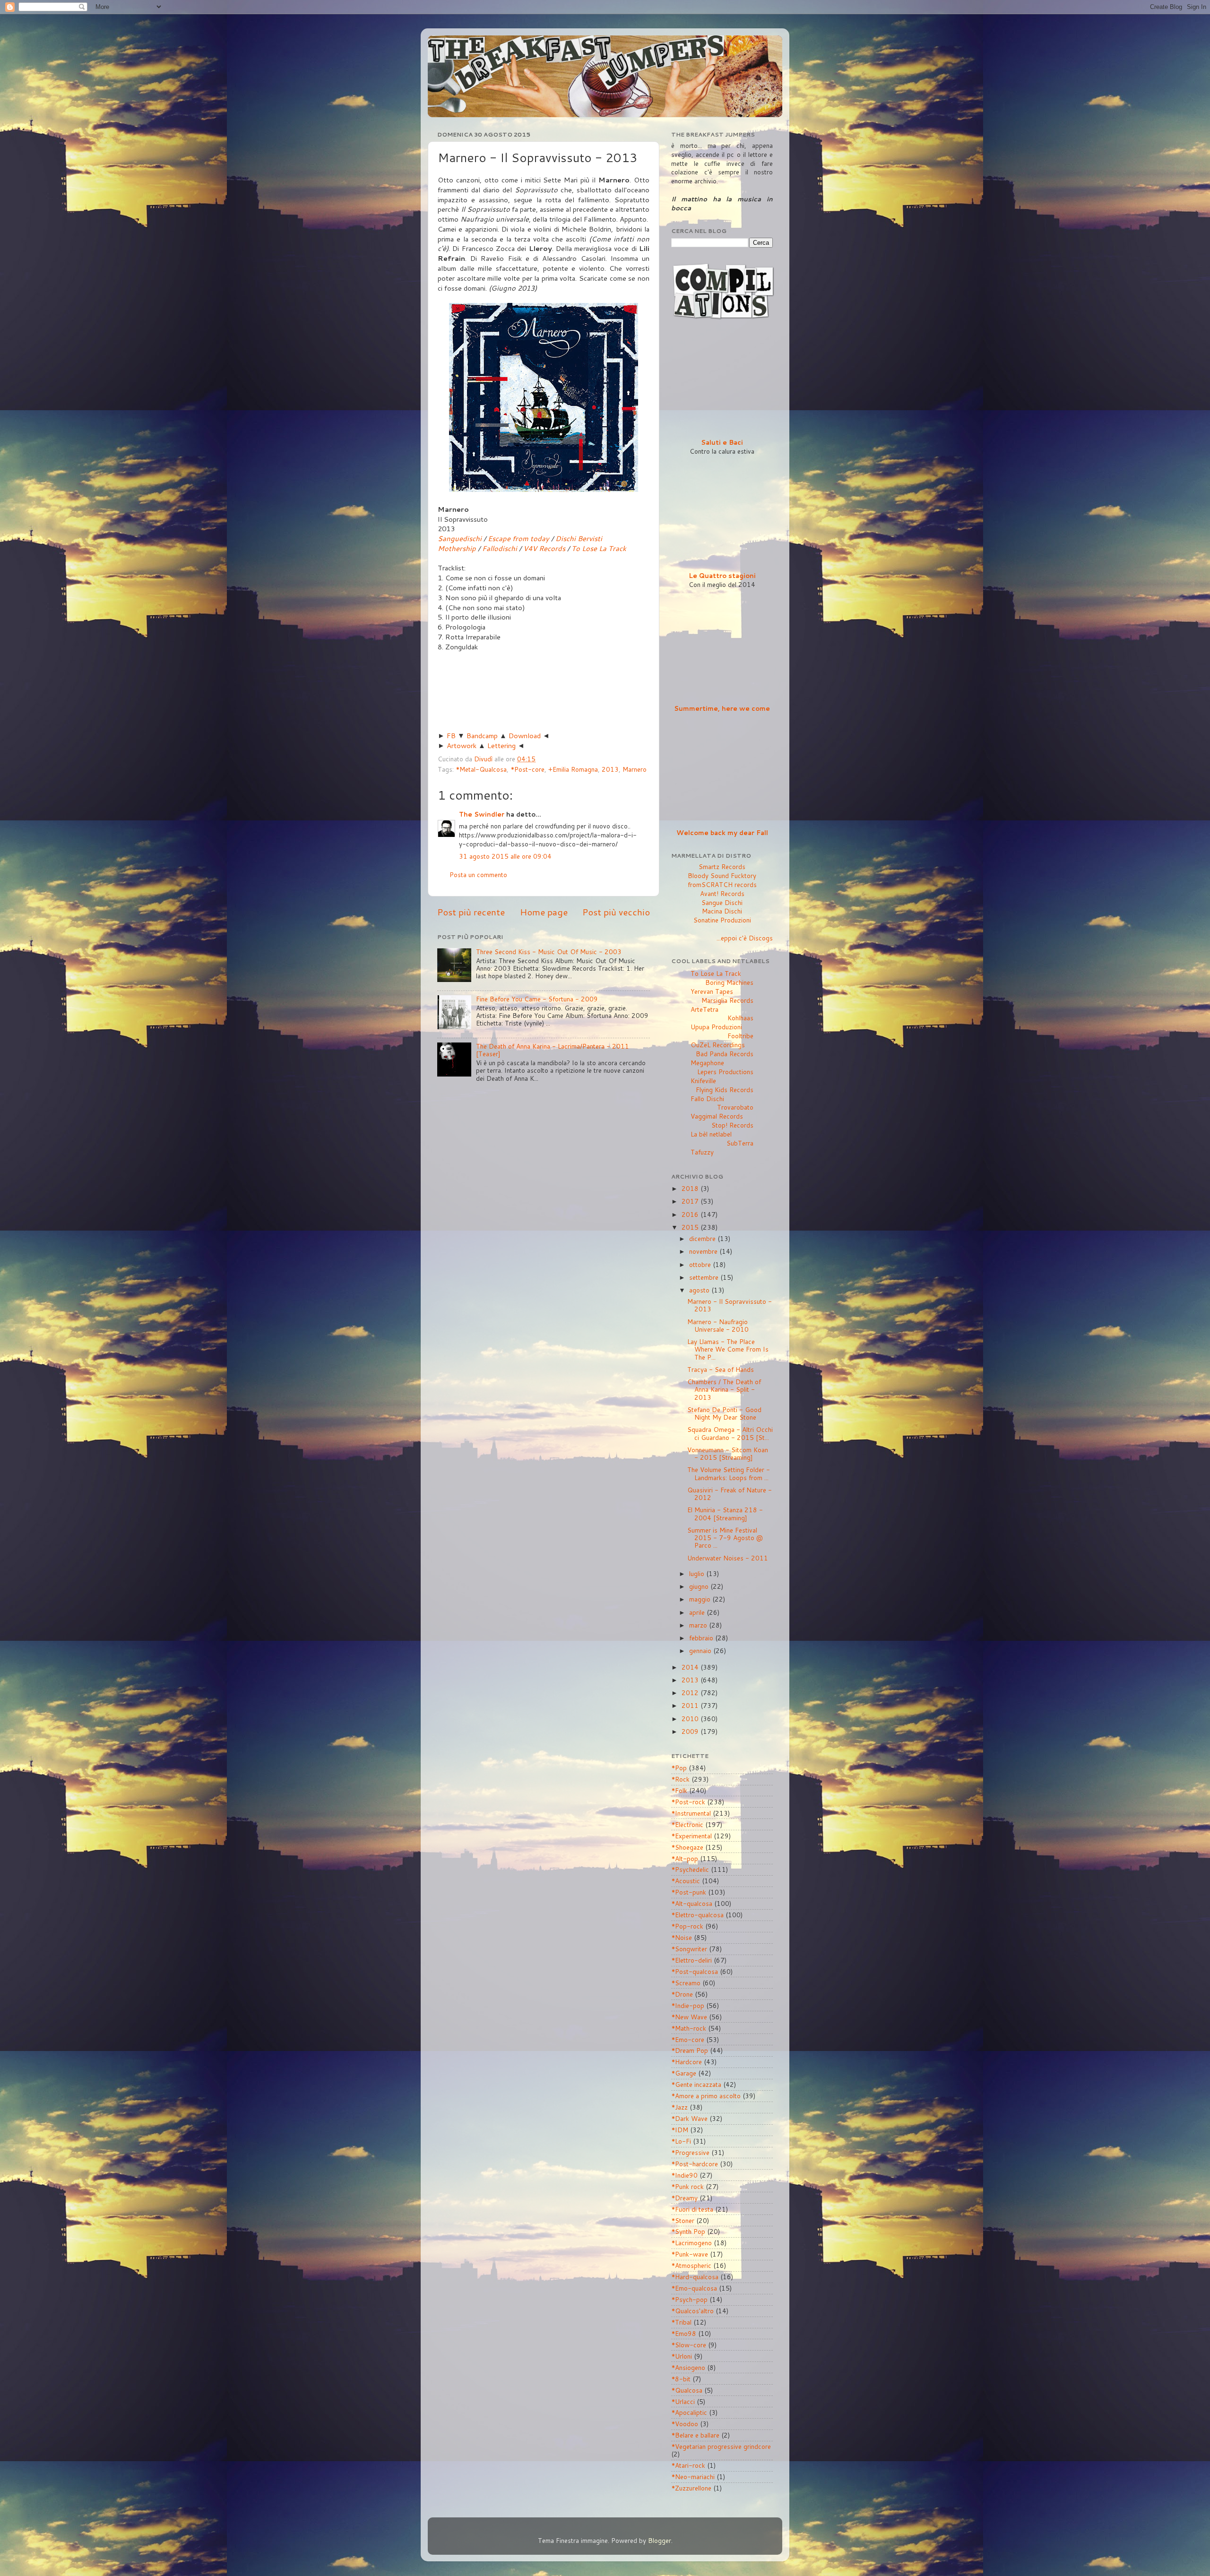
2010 (691, 1719)
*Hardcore (687, 2062)
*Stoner (683, 2220)
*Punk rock (687, 2186)
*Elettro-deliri (691, 1960)
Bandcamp (482, 736)
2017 (691, 1201)
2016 (691, 1214)
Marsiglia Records (727, 1000)
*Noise (682, 1937)
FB (451, 736)
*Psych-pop (689, 2299)
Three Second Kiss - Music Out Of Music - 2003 (549, 952)
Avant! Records (722, 893)
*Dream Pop (690, 2050)
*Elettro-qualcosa (697, 1915)
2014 (691, 1667)
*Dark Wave (689, 2118)
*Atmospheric (691, 2265)
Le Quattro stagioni (722, 575)
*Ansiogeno (688, 2367)
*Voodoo (685, 2424)
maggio (701, 1599)
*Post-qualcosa (695, 1971)
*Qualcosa (687, 2390)
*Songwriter (689, 1949)
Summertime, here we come (722, 708)
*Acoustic (686, 1881)
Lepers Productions (725, 1072)
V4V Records (544, 548)
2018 (691, 1188)
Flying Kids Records (725, 1090)
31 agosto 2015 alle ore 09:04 (505, 856)
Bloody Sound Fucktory (722, 875)
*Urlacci (683, 2401)
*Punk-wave (690, 2254)
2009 (691, 1731)
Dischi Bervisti (579, 538)
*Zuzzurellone (691, 2488)
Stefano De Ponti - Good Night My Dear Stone (724, 1413)
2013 (610, 769)
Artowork (462, 745)
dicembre (703, 1238)
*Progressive (690, 2152)
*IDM (680, 2130)
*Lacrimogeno (691, 2243)
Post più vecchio (616, 912)
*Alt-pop (685, 1858)
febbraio (702, 1638)
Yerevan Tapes (712, 991)
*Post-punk (689, 1892)
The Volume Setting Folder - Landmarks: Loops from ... (729, 1473)
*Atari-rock (688, 2465)
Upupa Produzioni (716, 1027)
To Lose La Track (599, 548)
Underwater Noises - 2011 (728, 1558)
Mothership (457, 548)
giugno (700, 1586)
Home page (544, 912)
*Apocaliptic (689, 2412)
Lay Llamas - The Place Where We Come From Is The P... (728, 1349)
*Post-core (527, 769)
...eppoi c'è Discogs (745, 938)
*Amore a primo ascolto (706, 2096)
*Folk (679, 1790)
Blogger (660, 2540)
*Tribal (681, 2322)
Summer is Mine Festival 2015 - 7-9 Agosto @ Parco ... (725, 1538)
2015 (691, 1227)
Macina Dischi (722, 911)
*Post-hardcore (695, 2164)
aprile (698, 1612)
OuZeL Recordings (718, 1045)
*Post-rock (688, 1802)
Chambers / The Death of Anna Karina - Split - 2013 (724, 1389)
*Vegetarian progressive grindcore (721, 2446)
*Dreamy (684, 2198)
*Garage (684, 2073)
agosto (700, 1290)
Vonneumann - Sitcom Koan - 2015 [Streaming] (728, 1453)
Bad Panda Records (725, 1054)
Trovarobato (735, 1107)
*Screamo (686, 1983)
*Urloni (682, 2356)
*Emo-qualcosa (694, 2288)
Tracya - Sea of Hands (721, 1369)
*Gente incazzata (696, 2084)
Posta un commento (478, 874)
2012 (691, 1693)
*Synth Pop (688, 2231)
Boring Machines (729, 982)
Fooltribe (740, 1036)
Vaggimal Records (717, 1116)
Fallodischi (500, 548)
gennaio (701, 1650)
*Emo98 (684, 2333)
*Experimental (691, 1836)
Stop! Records (732, 1125)
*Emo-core (688, 2039)
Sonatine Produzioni (722, 920)
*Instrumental (691, 1813)
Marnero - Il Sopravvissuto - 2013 (730, 1305)
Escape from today (519, 538)
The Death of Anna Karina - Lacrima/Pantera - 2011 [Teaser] (553, 1050)
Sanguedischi (460, 538)
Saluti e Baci (722, 442)
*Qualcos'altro (692, 2311)
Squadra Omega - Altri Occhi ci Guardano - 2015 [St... (730, 1433)
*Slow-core (689, 2345)
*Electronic (687, 1824)
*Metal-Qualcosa (481, 769)
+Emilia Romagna (573, 769)
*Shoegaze (687, 1847)
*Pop (679, 1768)
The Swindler (482, 814)
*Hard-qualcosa (695, 2277)
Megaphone (707, 1063)
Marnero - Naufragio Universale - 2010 (718, 1325)
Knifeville (703, 1081)
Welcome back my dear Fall (722, 832)
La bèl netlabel (711, 1134)
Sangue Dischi (722, 902)
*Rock (680, 1779)
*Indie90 (684, 2175)
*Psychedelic (690, 1869)
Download (525, 736)
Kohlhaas (740, 1018)
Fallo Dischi (707, 1098)
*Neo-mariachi (693, 2477)
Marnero (635, 769)
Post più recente (471, 912)
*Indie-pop (688, 2005)
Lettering (501, 745)
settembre (705, 1277)
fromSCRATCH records (722, 884)
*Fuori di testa (692, 2209)
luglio (698, 1573)
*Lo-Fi (681, 2141)
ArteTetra (704, 1009)
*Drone (682, 1994)
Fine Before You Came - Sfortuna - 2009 (537, 999)
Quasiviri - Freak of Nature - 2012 (730, 1494)
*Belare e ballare (695, 2435)
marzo (699, 1625)
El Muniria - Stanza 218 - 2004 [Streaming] (725, 1513)
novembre (704, 1251)
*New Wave (689, 2017)
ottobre (701, 1264)
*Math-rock (689, 2028)
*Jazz (679, 2107)
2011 (691, 1705)
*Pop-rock (687, 1926)
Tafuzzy (702, 1152)
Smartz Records (722, 866)
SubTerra (740, 1143)
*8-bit (681, 2379)
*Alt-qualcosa (692, 1903)
